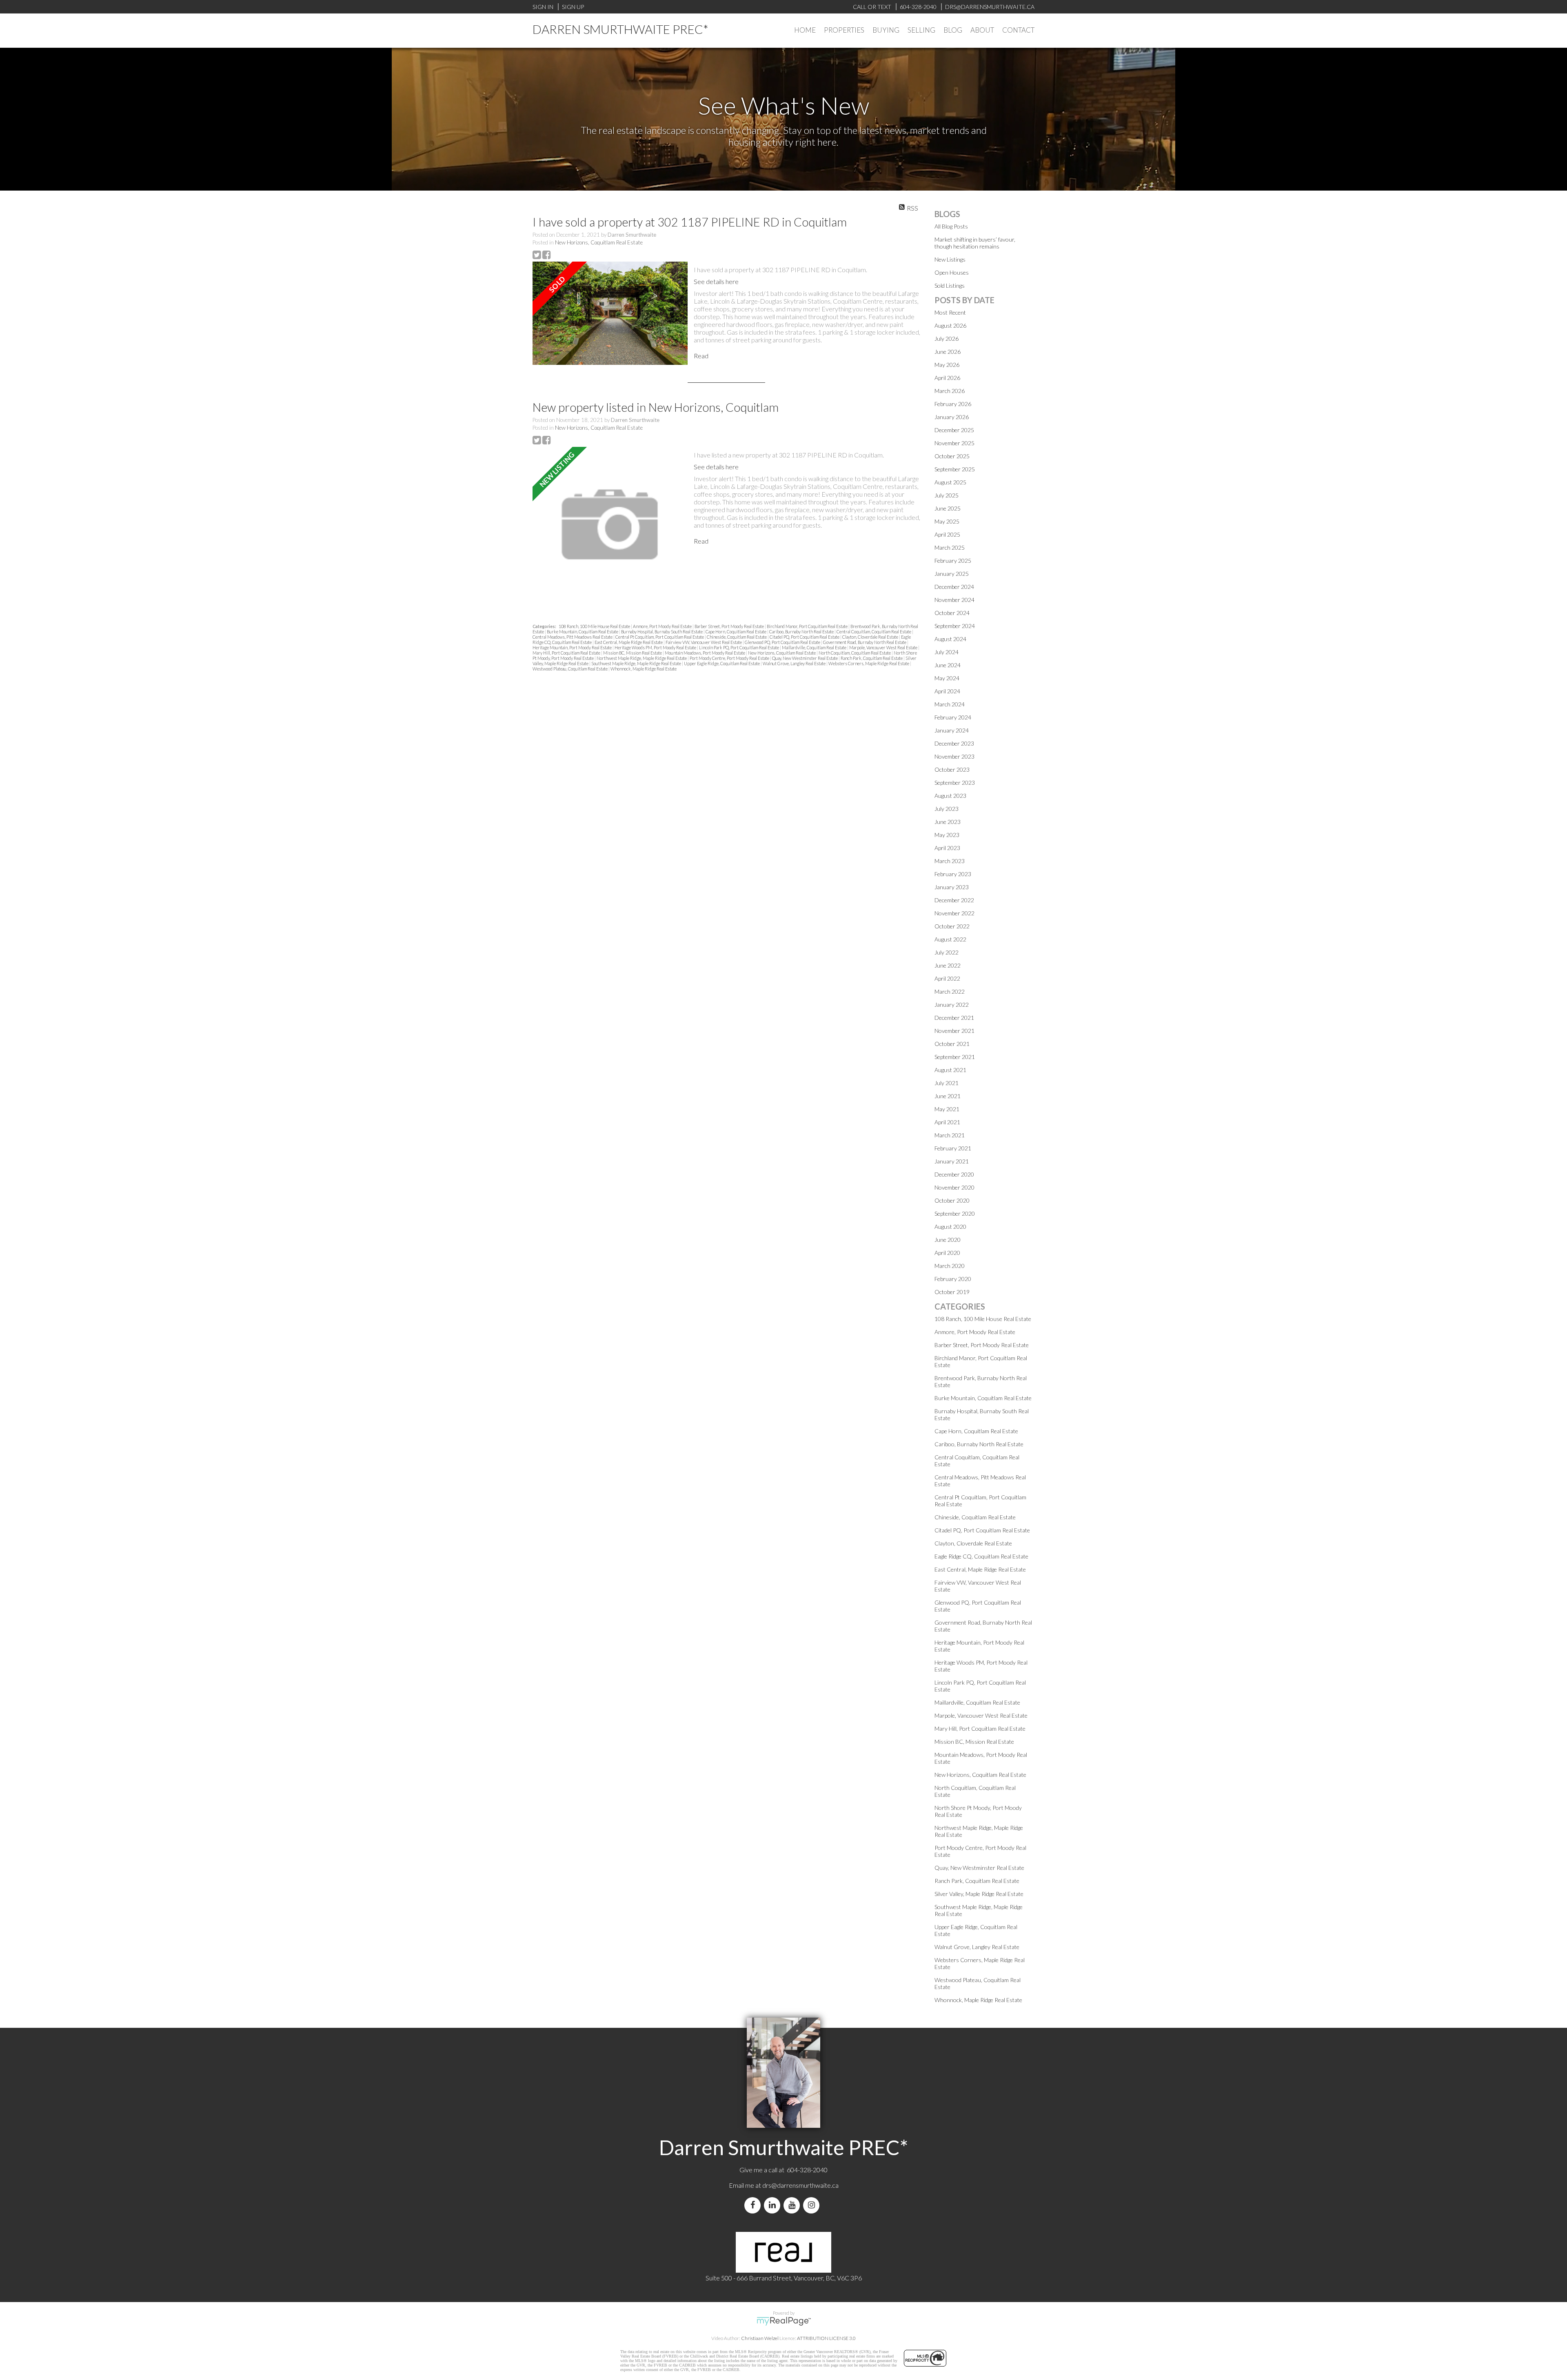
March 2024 (950, 704)
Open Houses (952, 272)
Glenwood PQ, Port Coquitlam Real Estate (783, 642)
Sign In (543, 7)
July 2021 (947, 1083)
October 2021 (952, 1044)
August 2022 (950, 939)
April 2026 (947, 378)
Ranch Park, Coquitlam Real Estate (872, 658)
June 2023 (948, 822)
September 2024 (955, 626)
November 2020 (954, 1187)
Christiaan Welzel (760, 2338)
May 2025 (947, 521)
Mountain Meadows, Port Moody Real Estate (705, 653)
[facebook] (754, 2205)
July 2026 (947, 339)
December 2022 (954, 900)
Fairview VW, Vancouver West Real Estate (704, 642)
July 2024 (947, 652)
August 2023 (950, 796)
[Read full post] (610, 314)
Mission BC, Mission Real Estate (633, 653)
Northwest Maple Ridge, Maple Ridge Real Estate (642, 658)
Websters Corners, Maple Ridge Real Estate (869, 663)
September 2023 (955, 783)
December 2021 (954, 1018)
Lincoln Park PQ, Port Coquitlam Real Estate (739, 647)
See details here (716, 281)
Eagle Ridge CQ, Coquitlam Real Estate (981, 1556)
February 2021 (953, 1148)
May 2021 (947, 1109)
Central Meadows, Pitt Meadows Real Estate (573, 637)
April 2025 (947, 534)
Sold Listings (950, 285)
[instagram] (813, 2205)
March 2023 (950, 861)
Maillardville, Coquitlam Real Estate (815, 647)
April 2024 (947, 691)
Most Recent (950, 312)
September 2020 (955, 1213)
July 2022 (947, 952)
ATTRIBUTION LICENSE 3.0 (826, 2338)
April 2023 (947, 848)
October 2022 (952, 926)
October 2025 (952, 456)
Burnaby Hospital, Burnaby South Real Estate (662, 632)
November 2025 (954, 443)
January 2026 (952, 417)
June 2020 (948, 1240)
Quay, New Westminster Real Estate (805, 658)
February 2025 (953, 561)
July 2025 (947, 495)
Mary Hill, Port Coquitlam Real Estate (567, 653)
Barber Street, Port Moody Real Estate (730, 626)
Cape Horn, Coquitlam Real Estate (736, 632)
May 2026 (947, 365)
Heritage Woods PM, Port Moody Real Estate (656, 647)
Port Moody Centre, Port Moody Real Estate (730, 658)
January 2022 (952, 1005)
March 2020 (950, 1266)
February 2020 (953, 1279)
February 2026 (953, 404)
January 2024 (952, 730)
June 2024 (948, 665)
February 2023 (953, 874)
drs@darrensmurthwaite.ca (800, 2185)
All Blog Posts (951, 226)
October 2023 (952, 769)
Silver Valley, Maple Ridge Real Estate (979, 1894)
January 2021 (952, 1161)
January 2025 (952, 574)
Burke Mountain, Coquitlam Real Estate (583, 632)
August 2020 (950, 1227)
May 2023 (947, 835)
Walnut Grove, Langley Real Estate (795, 663)
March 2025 (950, 547)
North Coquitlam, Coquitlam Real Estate (855, 653)
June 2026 (948, 352)
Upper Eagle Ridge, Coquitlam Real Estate (722, 663)
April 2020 (947, 1253)
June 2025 (948, 508)
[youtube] (793, 2205)
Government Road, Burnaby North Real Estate (865, 642)
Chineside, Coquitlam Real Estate (737, 637)
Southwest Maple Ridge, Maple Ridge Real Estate (637, 663)
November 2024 (954, 600)
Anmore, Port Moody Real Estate (663, 626)
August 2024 (950, 639)
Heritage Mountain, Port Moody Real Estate (573, 647)
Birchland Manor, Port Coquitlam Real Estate (808, 626)
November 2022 (954, 913)
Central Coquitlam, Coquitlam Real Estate (874, 632)
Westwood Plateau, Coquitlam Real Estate (570, 669)
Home (805, 30)
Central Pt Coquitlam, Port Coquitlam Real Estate (660, 637)
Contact (1018, 30)
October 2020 (952, 1200)
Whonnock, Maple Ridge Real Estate (644, 669)
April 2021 (947, 1122)
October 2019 (952, 1292)
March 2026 (950, 391)
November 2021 (954, 1031)
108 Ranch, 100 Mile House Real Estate (595, 626)
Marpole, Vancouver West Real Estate (884, 647)
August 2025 (950, 482)
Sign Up (573, 7)
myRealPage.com (784, 2321)
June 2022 (948, 965)
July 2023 (947, 809)
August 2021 (950, 1070)
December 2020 (954, 1174)
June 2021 (948, 1096)
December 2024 (954, 587)
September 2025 (955, 469)
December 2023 (954, 743)
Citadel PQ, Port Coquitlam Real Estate (805, 637)
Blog (953, 30)
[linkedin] (774, 2205)
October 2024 (952, 613)
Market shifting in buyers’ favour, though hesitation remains (975, 243)
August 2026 (950, 325)
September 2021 (955, 1057)
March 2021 (950, 1135)
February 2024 (953, 717)
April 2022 (947, 978)
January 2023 (952, 887)
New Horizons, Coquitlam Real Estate (599, 242)
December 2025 (954, 430)
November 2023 (954, 756)
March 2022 (950, 991)
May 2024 (947, 678)
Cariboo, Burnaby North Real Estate (802, 632)
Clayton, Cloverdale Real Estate (871, 637)
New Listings (950, 259)
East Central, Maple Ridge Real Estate (629, 642)
